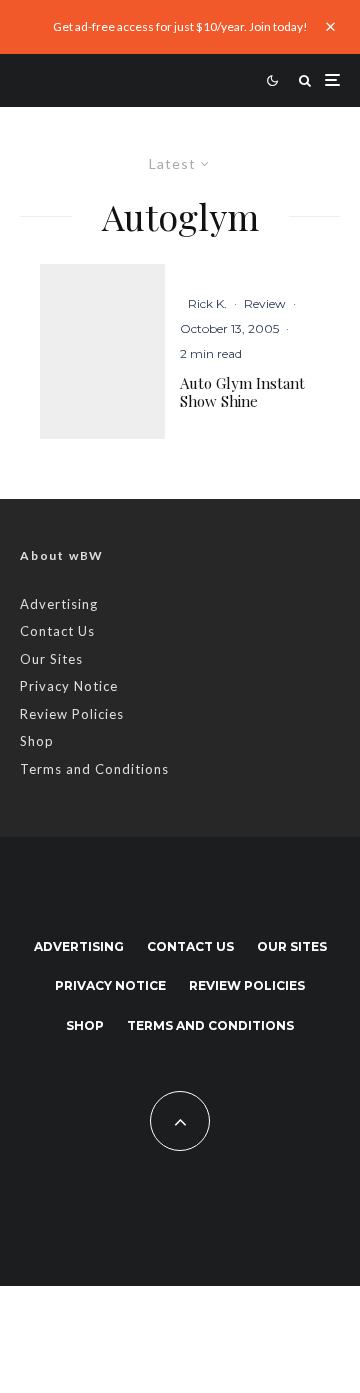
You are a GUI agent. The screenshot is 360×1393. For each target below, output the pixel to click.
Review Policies (72, 714)
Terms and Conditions (94, 769)
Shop (37, 741)
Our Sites (51, 659)
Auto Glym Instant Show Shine (242, 392)
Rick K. (207, 303)
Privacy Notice (69, 686)
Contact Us (57, 631)
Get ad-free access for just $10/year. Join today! (180, 26)
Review (265, 303)
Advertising (59, 604)
